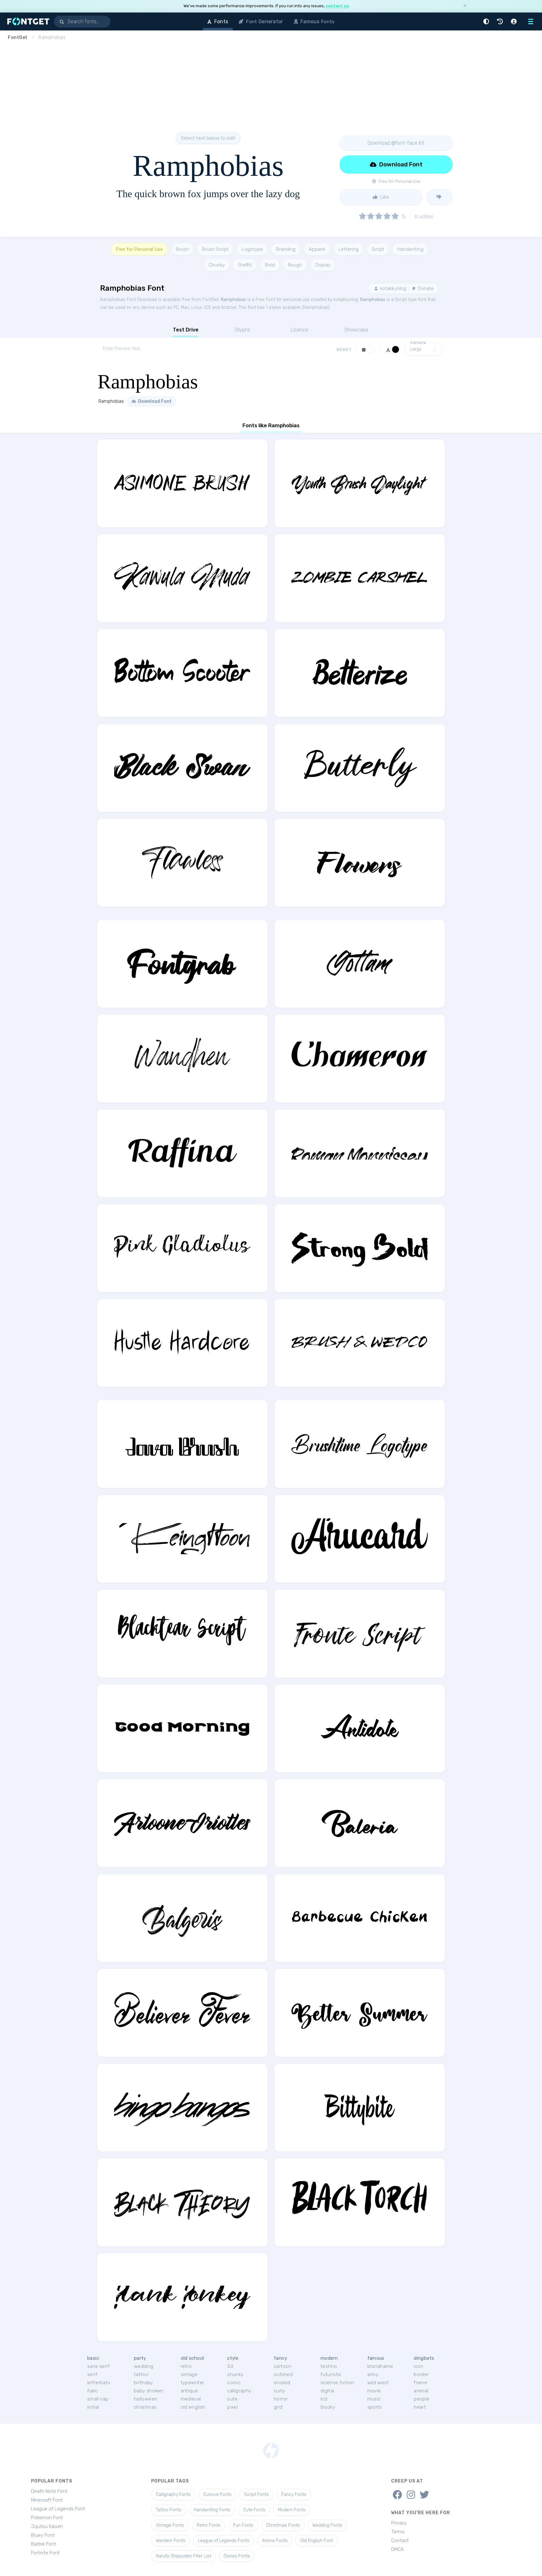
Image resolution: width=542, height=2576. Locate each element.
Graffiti (245, 265)
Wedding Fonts (327, 2525)
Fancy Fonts (294, 2495)
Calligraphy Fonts (173, 2495)
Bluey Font (43, 2535)
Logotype (252, 249)
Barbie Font (44, 2544)
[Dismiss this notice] (465, 6)
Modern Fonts (292, 2510)
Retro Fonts (209, 2525)
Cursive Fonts (217, 2495)
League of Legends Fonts (224, 2541)
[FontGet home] (27, 22)
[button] (487, 22)
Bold (270, 265)
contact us (337, 6)
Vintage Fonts (170, 2525)
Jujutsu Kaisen (47, 2526)
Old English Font (316, 2541)
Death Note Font (49, 2491)
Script (378, 249)
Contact (400, 2541)
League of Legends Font (58, 2509)
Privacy (399, 2523)
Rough (295, 265)
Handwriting (410, 249)
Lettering (348, 249)
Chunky (217, 265)
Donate (425, 288)
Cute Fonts (254, 2510)
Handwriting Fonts (212, 2510)
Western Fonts (171, 2541)
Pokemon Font (47, 2518)
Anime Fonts (275, 2541)
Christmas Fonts (283, 2525)
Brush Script (215, 249)
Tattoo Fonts (169, 2510)
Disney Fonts (237, 2556)
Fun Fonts (243, 2525)
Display (323, 265)
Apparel (317, 249)
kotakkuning (393, 288)
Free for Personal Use (139, 249)
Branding (286, 249)
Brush (182, 249)
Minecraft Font (47, 2500)
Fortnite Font (45, 2553)
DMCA (398, 2549)
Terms (398, 2532)
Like (384, 197)
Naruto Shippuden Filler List (183, 2556)
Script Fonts (256, 2495)
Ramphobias (233, 300)
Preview (418, 343)
